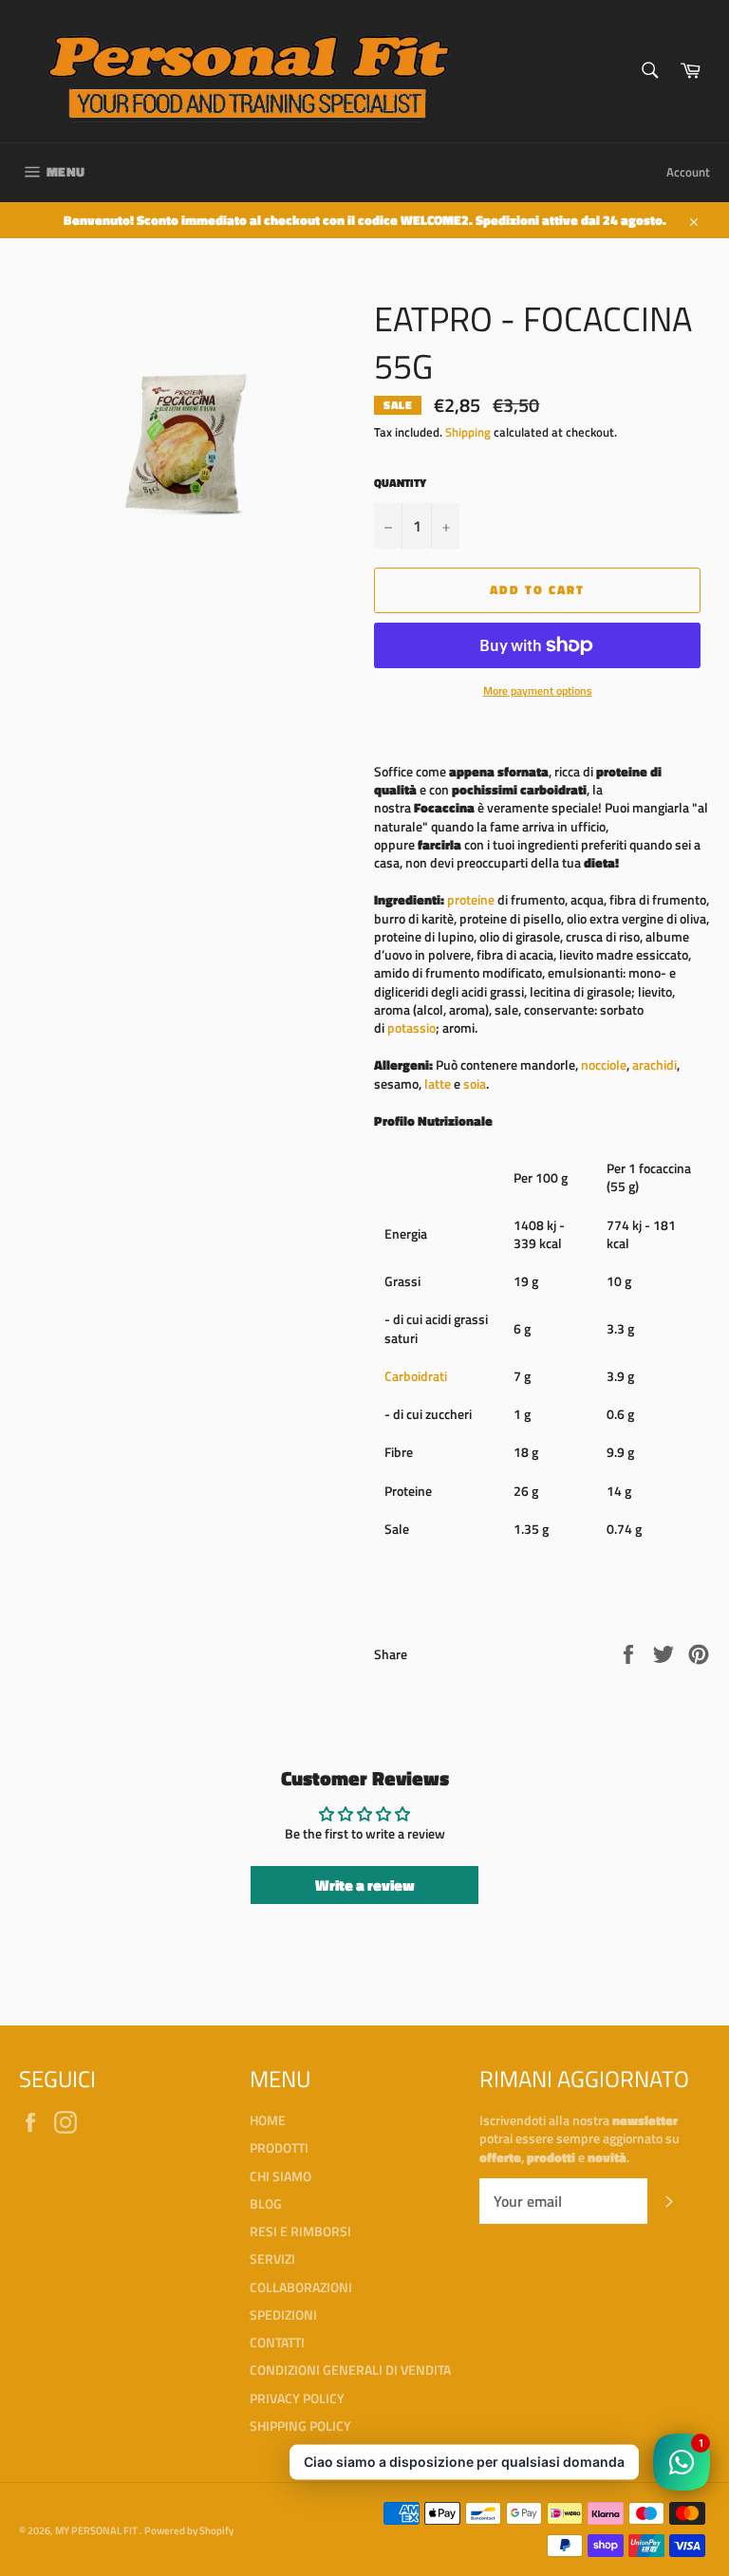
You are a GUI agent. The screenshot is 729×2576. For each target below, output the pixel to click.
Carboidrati (416, 1376)
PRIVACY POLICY (297, 2398)
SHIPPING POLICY (300, 2426)
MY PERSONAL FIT (97, 2530)
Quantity (400, 484)
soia (475, 1083)
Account (688, 172)
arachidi (654, 1064)
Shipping (468, 432)
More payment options (538, 691)
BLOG (266, 2203)
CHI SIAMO (280, 2176)
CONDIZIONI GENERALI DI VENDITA (350, 2370)
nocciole (604, 1064)
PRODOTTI (279, 2147)
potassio (411, 1027)
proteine (471, 899)
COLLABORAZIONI (301, 2287)
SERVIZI (272, 2259)
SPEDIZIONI (283, 2315)
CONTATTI (277, 2342)
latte (438, 1083)
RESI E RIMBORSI (300, 2231)
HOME (268, 2120)
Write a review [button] (365, 1885)
